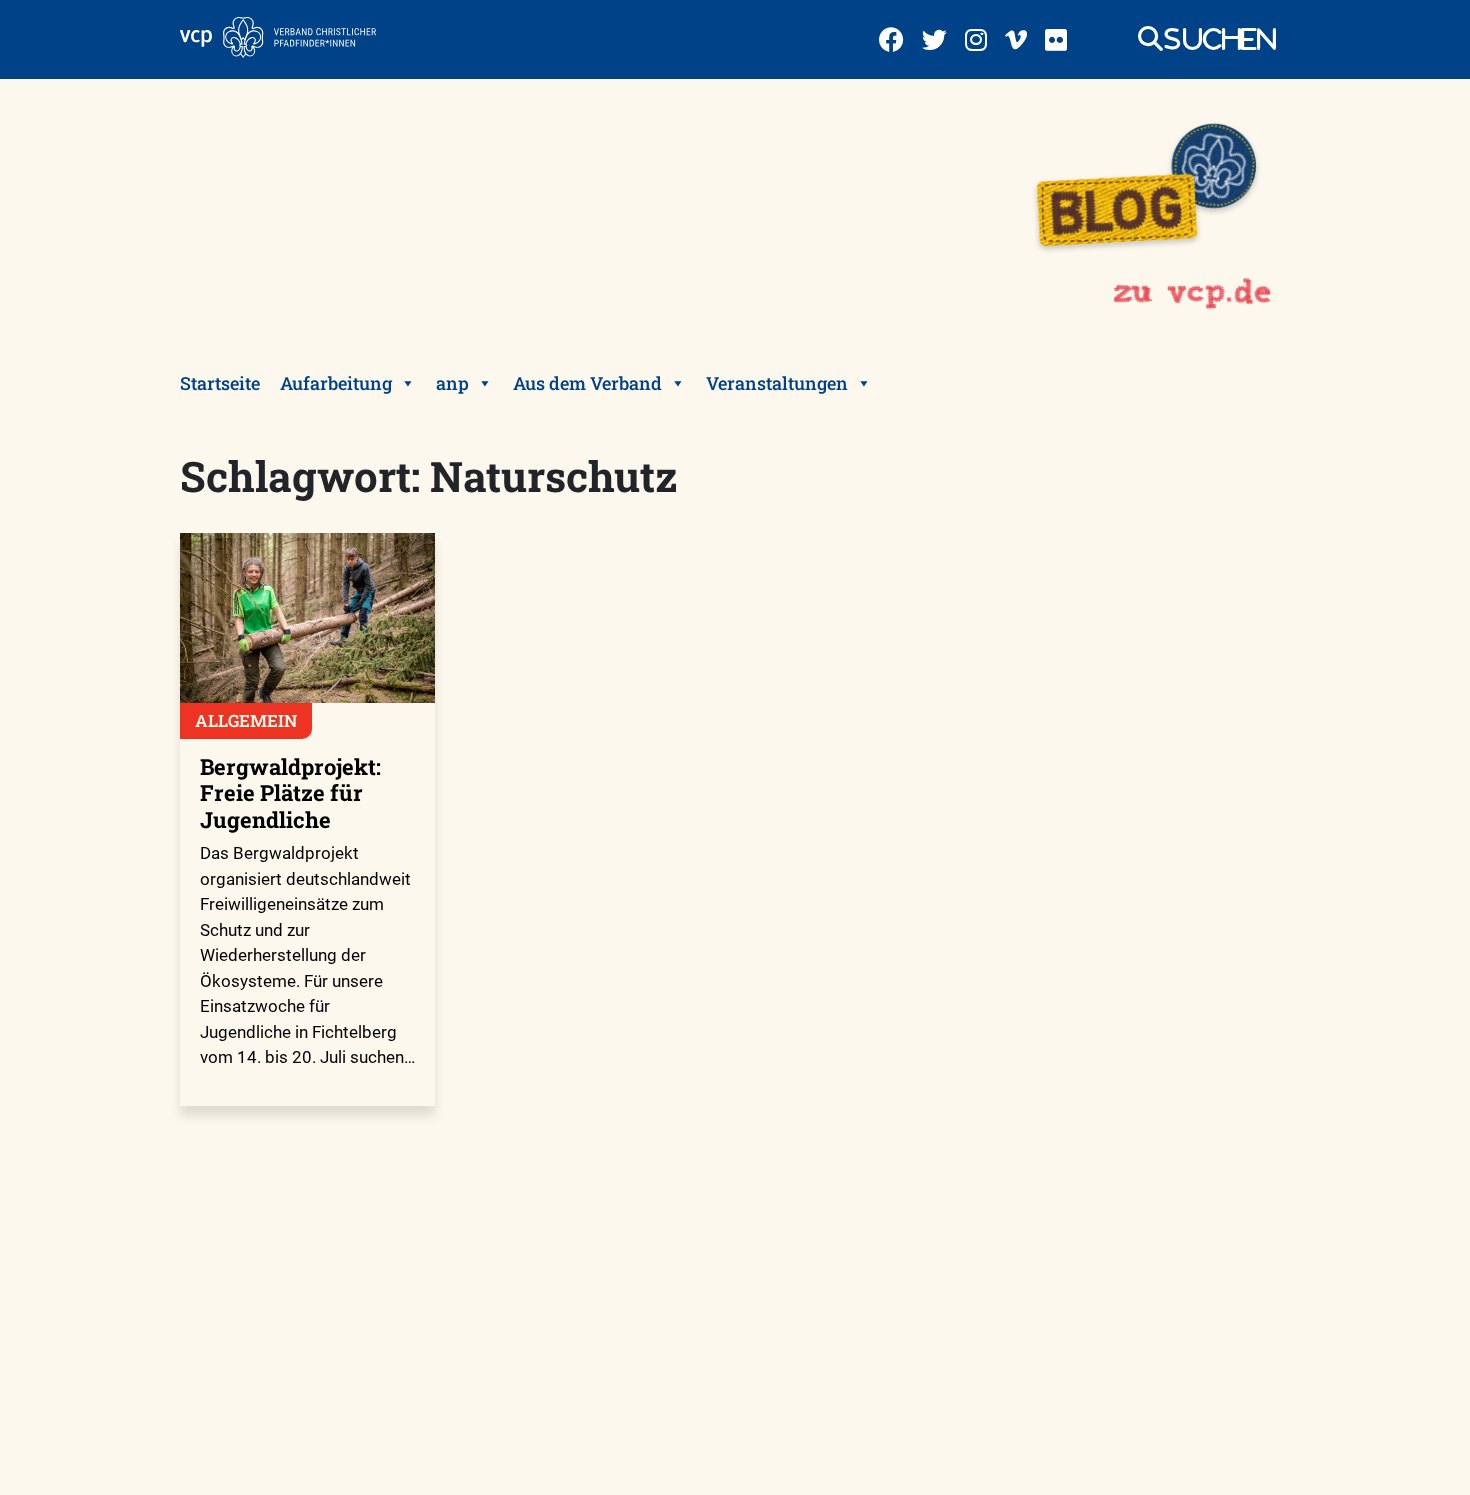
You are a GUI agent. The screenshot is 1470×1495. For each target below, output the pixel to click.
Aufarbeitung (336, 383)
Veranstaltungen (777, 383)
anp (452, 383)
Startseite (220, 383)
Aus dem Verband (587, 383)
